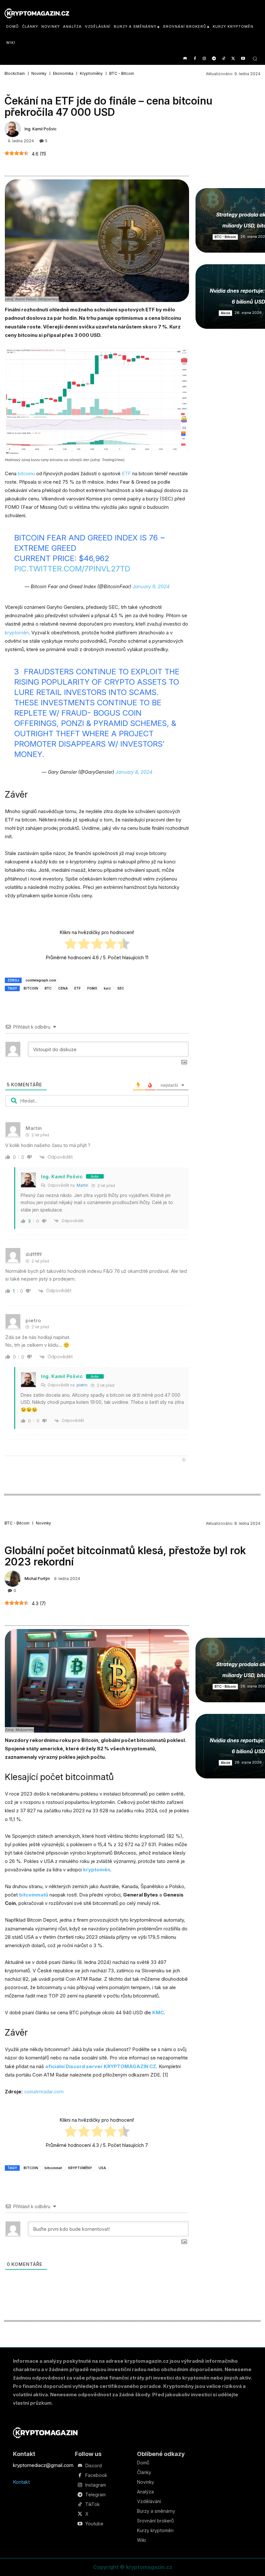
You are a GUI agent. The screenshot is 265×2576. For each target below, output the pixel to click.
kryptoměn (17, 633)
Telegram (95, 2495)
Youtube (94, 2524)
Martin (82, 1185)
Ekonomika (63, 74)
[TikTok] (224, 59)
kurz (107, 988)
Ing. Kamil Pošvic (41, 129)
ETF (127, 473)
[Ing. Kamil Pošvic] (14, 129)
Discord (94, 2466)
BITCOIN (31, 988)
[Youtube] (243, 59)
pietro (82, 1385)
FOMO (92, 988)
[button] (255, 59)
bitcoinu (26, 473)
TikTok (92, 2504)
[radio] (71, 945)
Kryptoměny (91, 74)
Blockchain (15, 74)
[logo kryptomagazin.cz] (37, 13)
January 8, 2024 (134, 772)
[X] (233, 59)
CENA (63, 988)
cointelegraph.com (41, 980)
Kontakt (21, 2482)
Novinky (39, 74)
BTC (48, 988)
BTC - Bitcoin (122, 74)
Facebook (96, 2475)
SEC (121, 988)
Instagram (96, 2485)
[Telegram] (214, 59)
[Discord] (185, 59)
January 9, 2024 (151, 586)
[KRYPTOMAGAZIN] (45, 2433)
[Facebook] (195, 59)
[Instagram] (204, 59)
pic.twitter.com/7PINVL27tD (72, 569)
